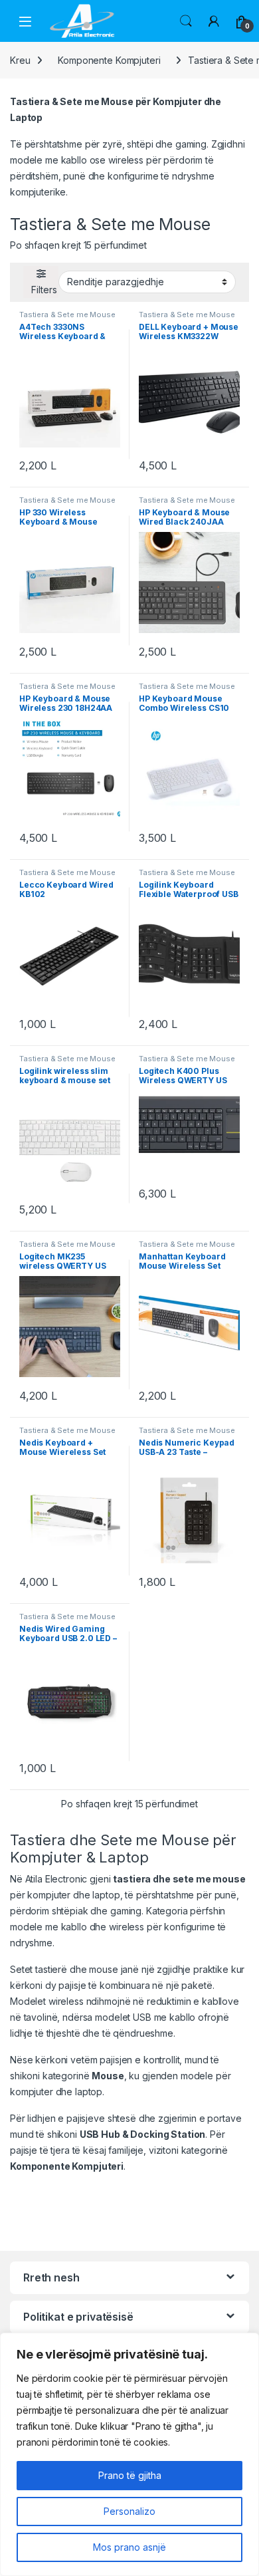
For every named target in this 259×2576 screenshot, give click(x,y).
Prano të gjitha (130, 2475)
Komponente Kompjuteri (109, 60)
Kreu (20, 60)
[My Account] (214, 21)
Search (186, 21)
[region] (129, 2454)
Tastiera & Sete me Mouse (67, 315)
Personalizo (129, 2511)
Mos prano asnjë (129, 2547)
